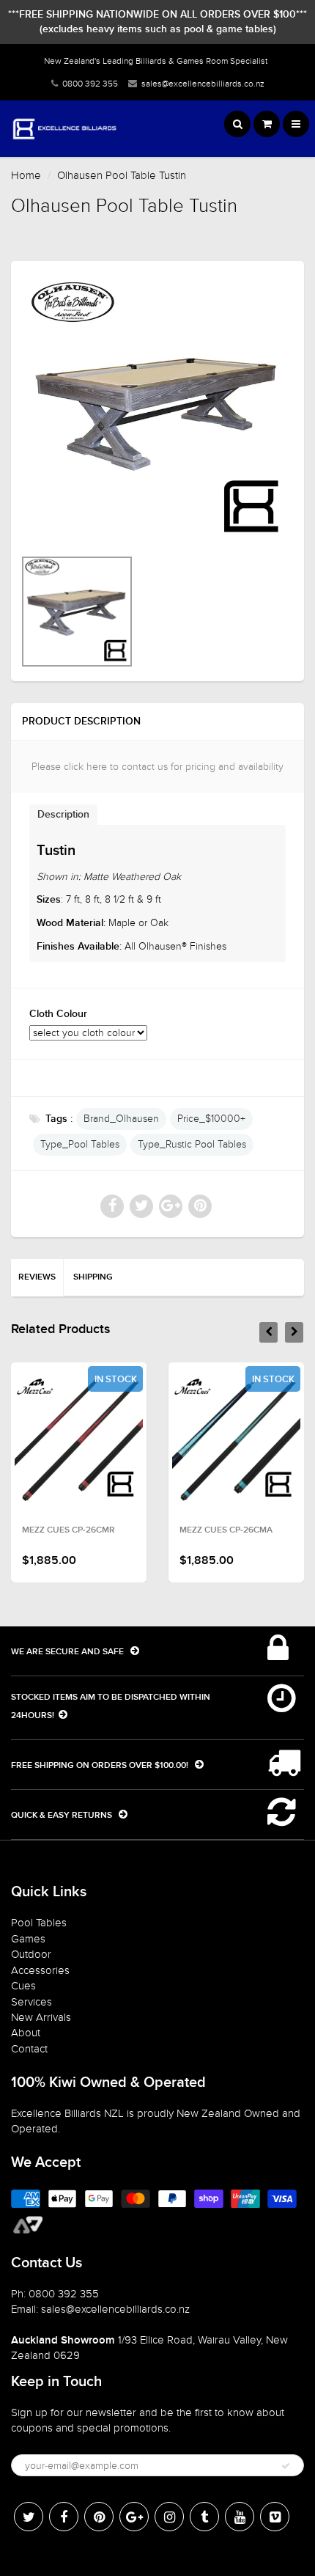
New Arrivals (41, 2017)
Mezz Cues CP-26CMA (226, 1530)
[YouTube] (240, 2517)
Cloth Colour (58, 1014)
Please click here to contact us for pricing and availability (157, 767)
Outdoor (31, 1954)
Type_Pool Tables (80, 1144)
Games (28, 1939)
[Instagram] (169, 2517)
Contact (29, 2049)
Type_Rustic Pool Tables (192, 1144)
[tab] (63, 814)
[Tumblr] (204, 2517)
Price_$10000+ (211, 1119)
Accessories (40, 1970)
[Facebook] (64, 2517)
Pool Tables (39, 1923)
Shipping (93, 1277)
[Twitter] (29, 2517)
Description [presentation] (63, 815)
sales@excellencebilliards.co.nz (203, 84)
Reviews (37, 1277)
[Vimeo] (275, 2517)
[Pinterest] (99, 2517)
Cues (23, 1986)
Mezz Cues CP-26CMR (68, 1530)
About (26, 2033)
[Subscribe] (286, 2466)
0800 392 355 (90, 84)
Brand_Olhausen (121, 1119)
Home (26, 175)
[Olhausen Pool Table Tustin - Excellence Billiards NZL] (157, 411)
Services (31, 2002)
